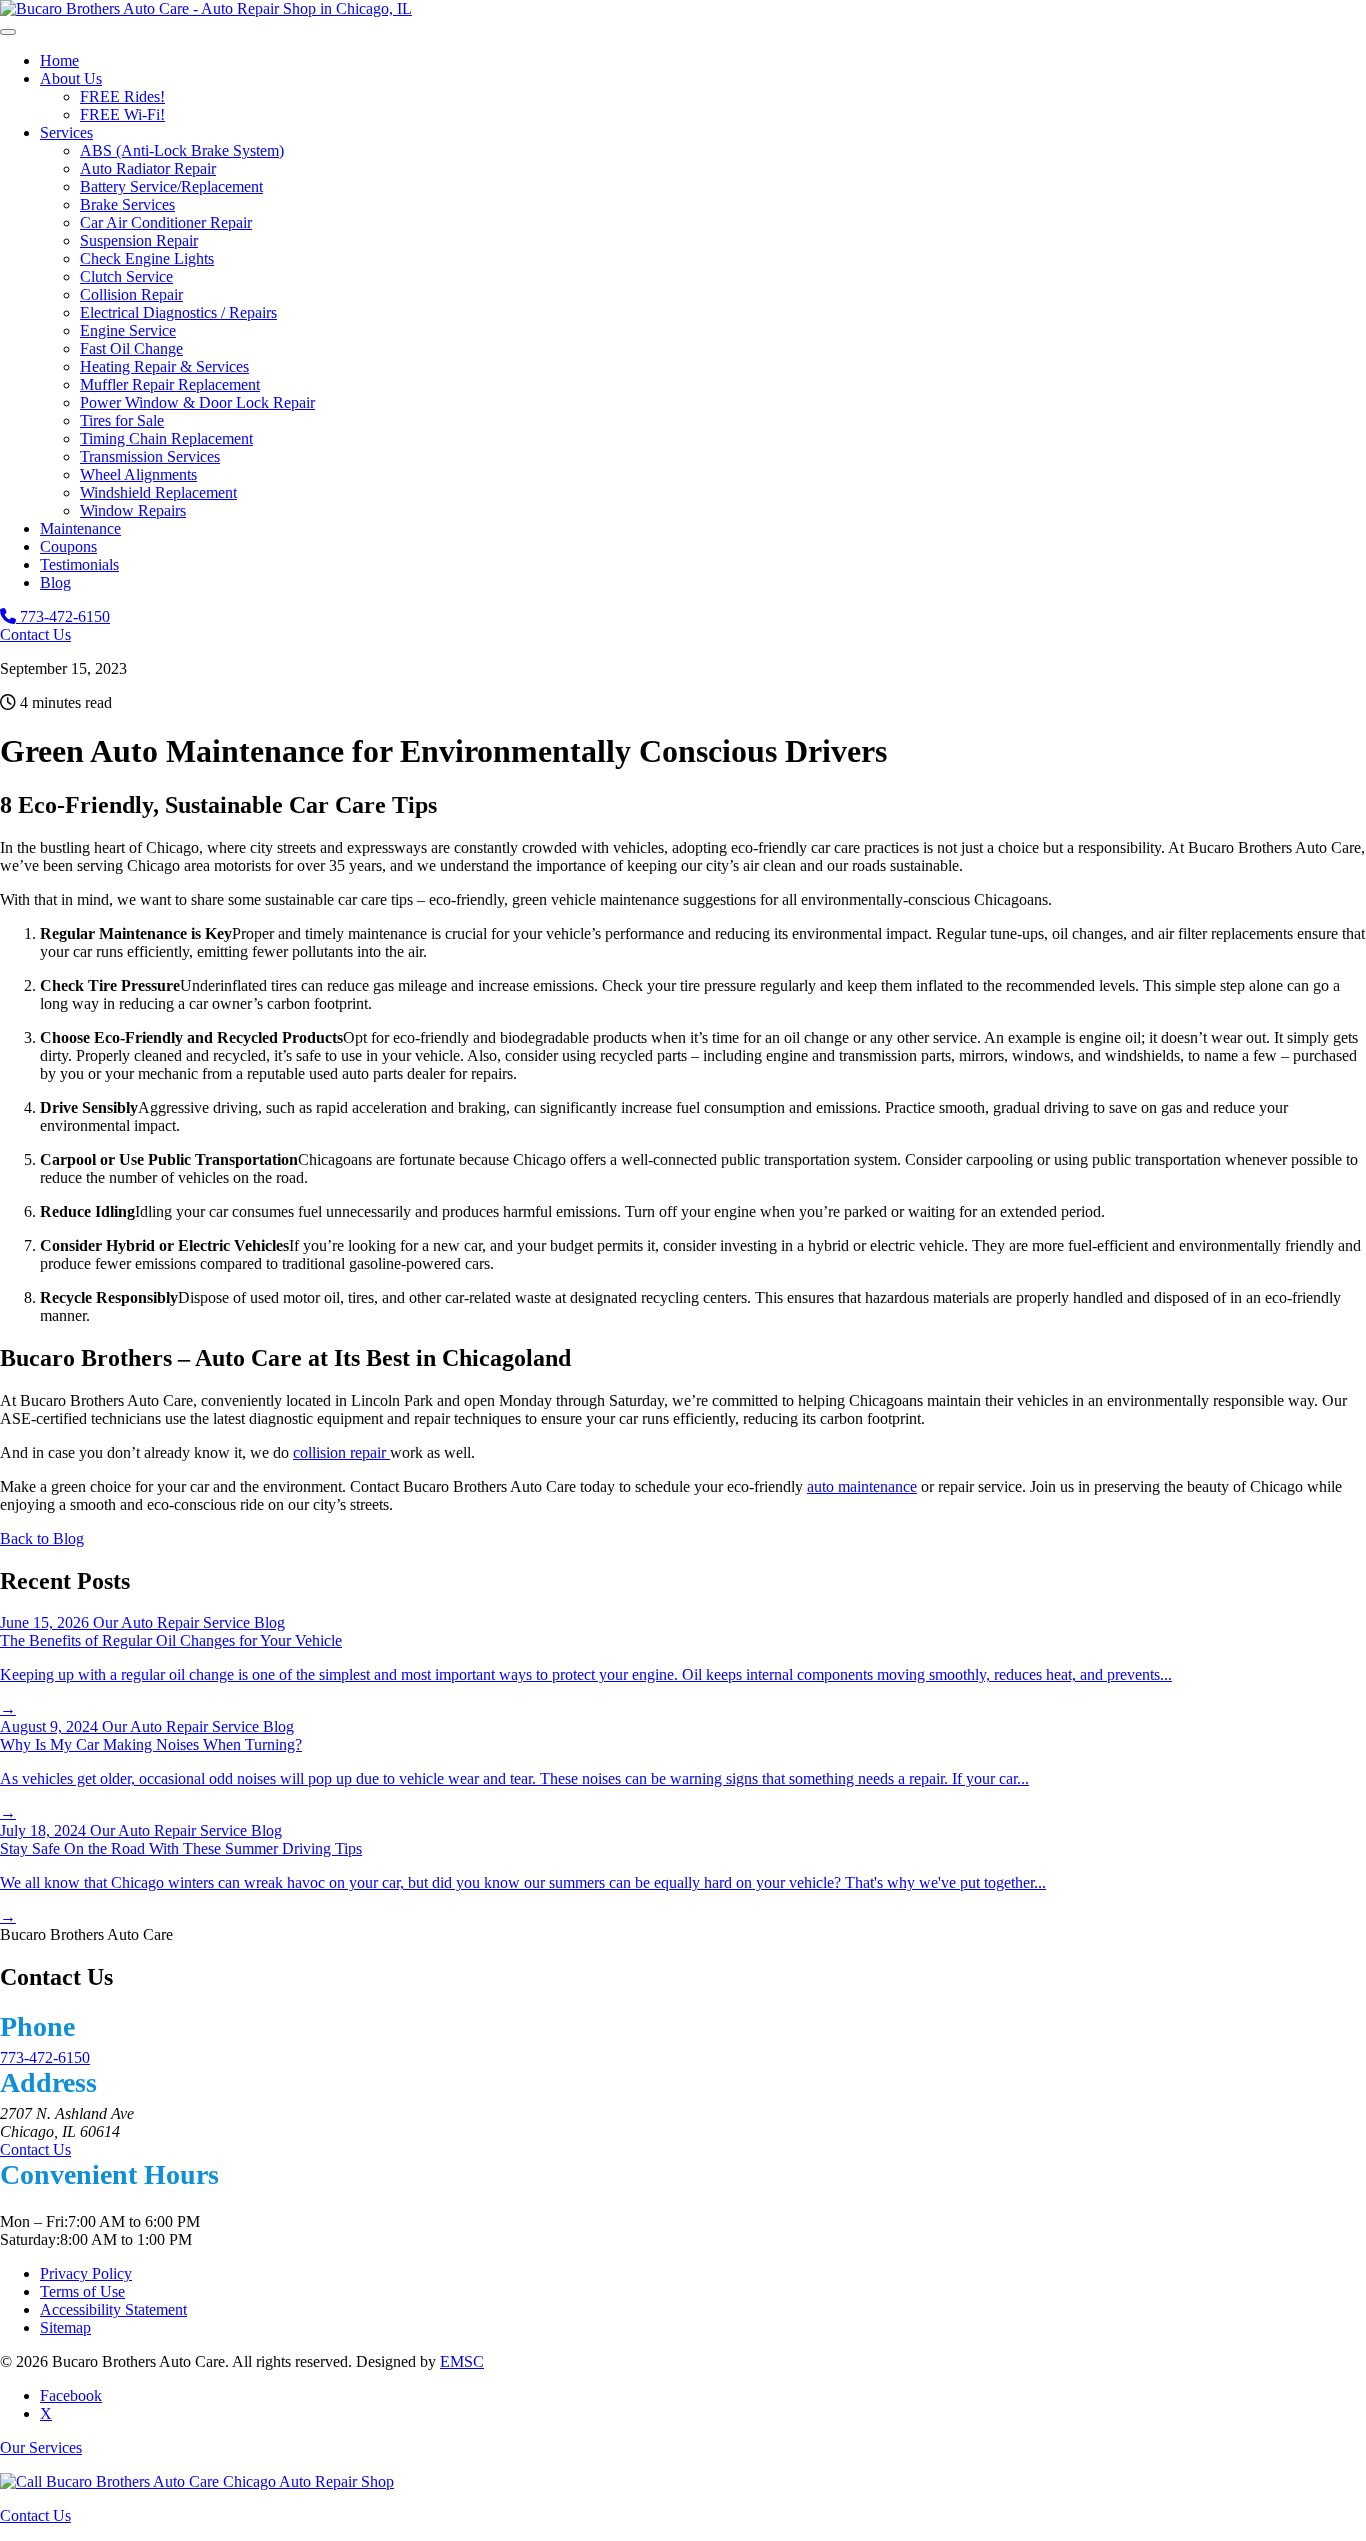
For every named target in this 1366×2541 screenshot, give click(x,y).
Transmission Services (150, 456)
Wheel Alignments (138, 474)
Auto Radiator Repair (148, 168)
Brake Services (127, 204)
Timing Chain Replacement (166, 438)
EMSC (462, 2361)
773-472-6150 (63, 616)
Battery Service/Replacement (171, 186)
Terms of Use (82, 2291)
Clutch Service (126, 276)
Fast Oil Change (131, 348)
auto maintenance (862, 1486)
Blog (55, 582)
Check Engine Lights (147, 258)
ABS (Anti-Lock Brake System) (182, 150)
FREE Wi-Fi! (122, 114)
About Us (71, 78)
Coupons (68, 546)
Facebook (71, 2395)
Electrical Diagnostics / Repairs (178, 312)
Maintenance (80, 528)
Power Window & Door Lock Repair (197, 402)
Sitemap (65, 2327)
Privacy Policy (86, 2273)
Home (59, 60)
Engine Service (128, 330)
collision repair (341, 1452)
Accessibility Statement (113, 2309)
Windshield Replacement (158, 492)
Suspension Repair (139, 240)
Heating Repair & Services (164, 366)
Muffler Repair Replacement (170, 384)
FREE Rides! (122, 96)
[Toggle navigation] (8, 32)
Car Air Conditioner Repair (166, 222)
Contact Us (35, 634)
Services (66, 132)
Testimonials (79, 564)
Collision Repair (131, 294)
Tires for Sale (122, 420)
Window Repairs (133, 510)
